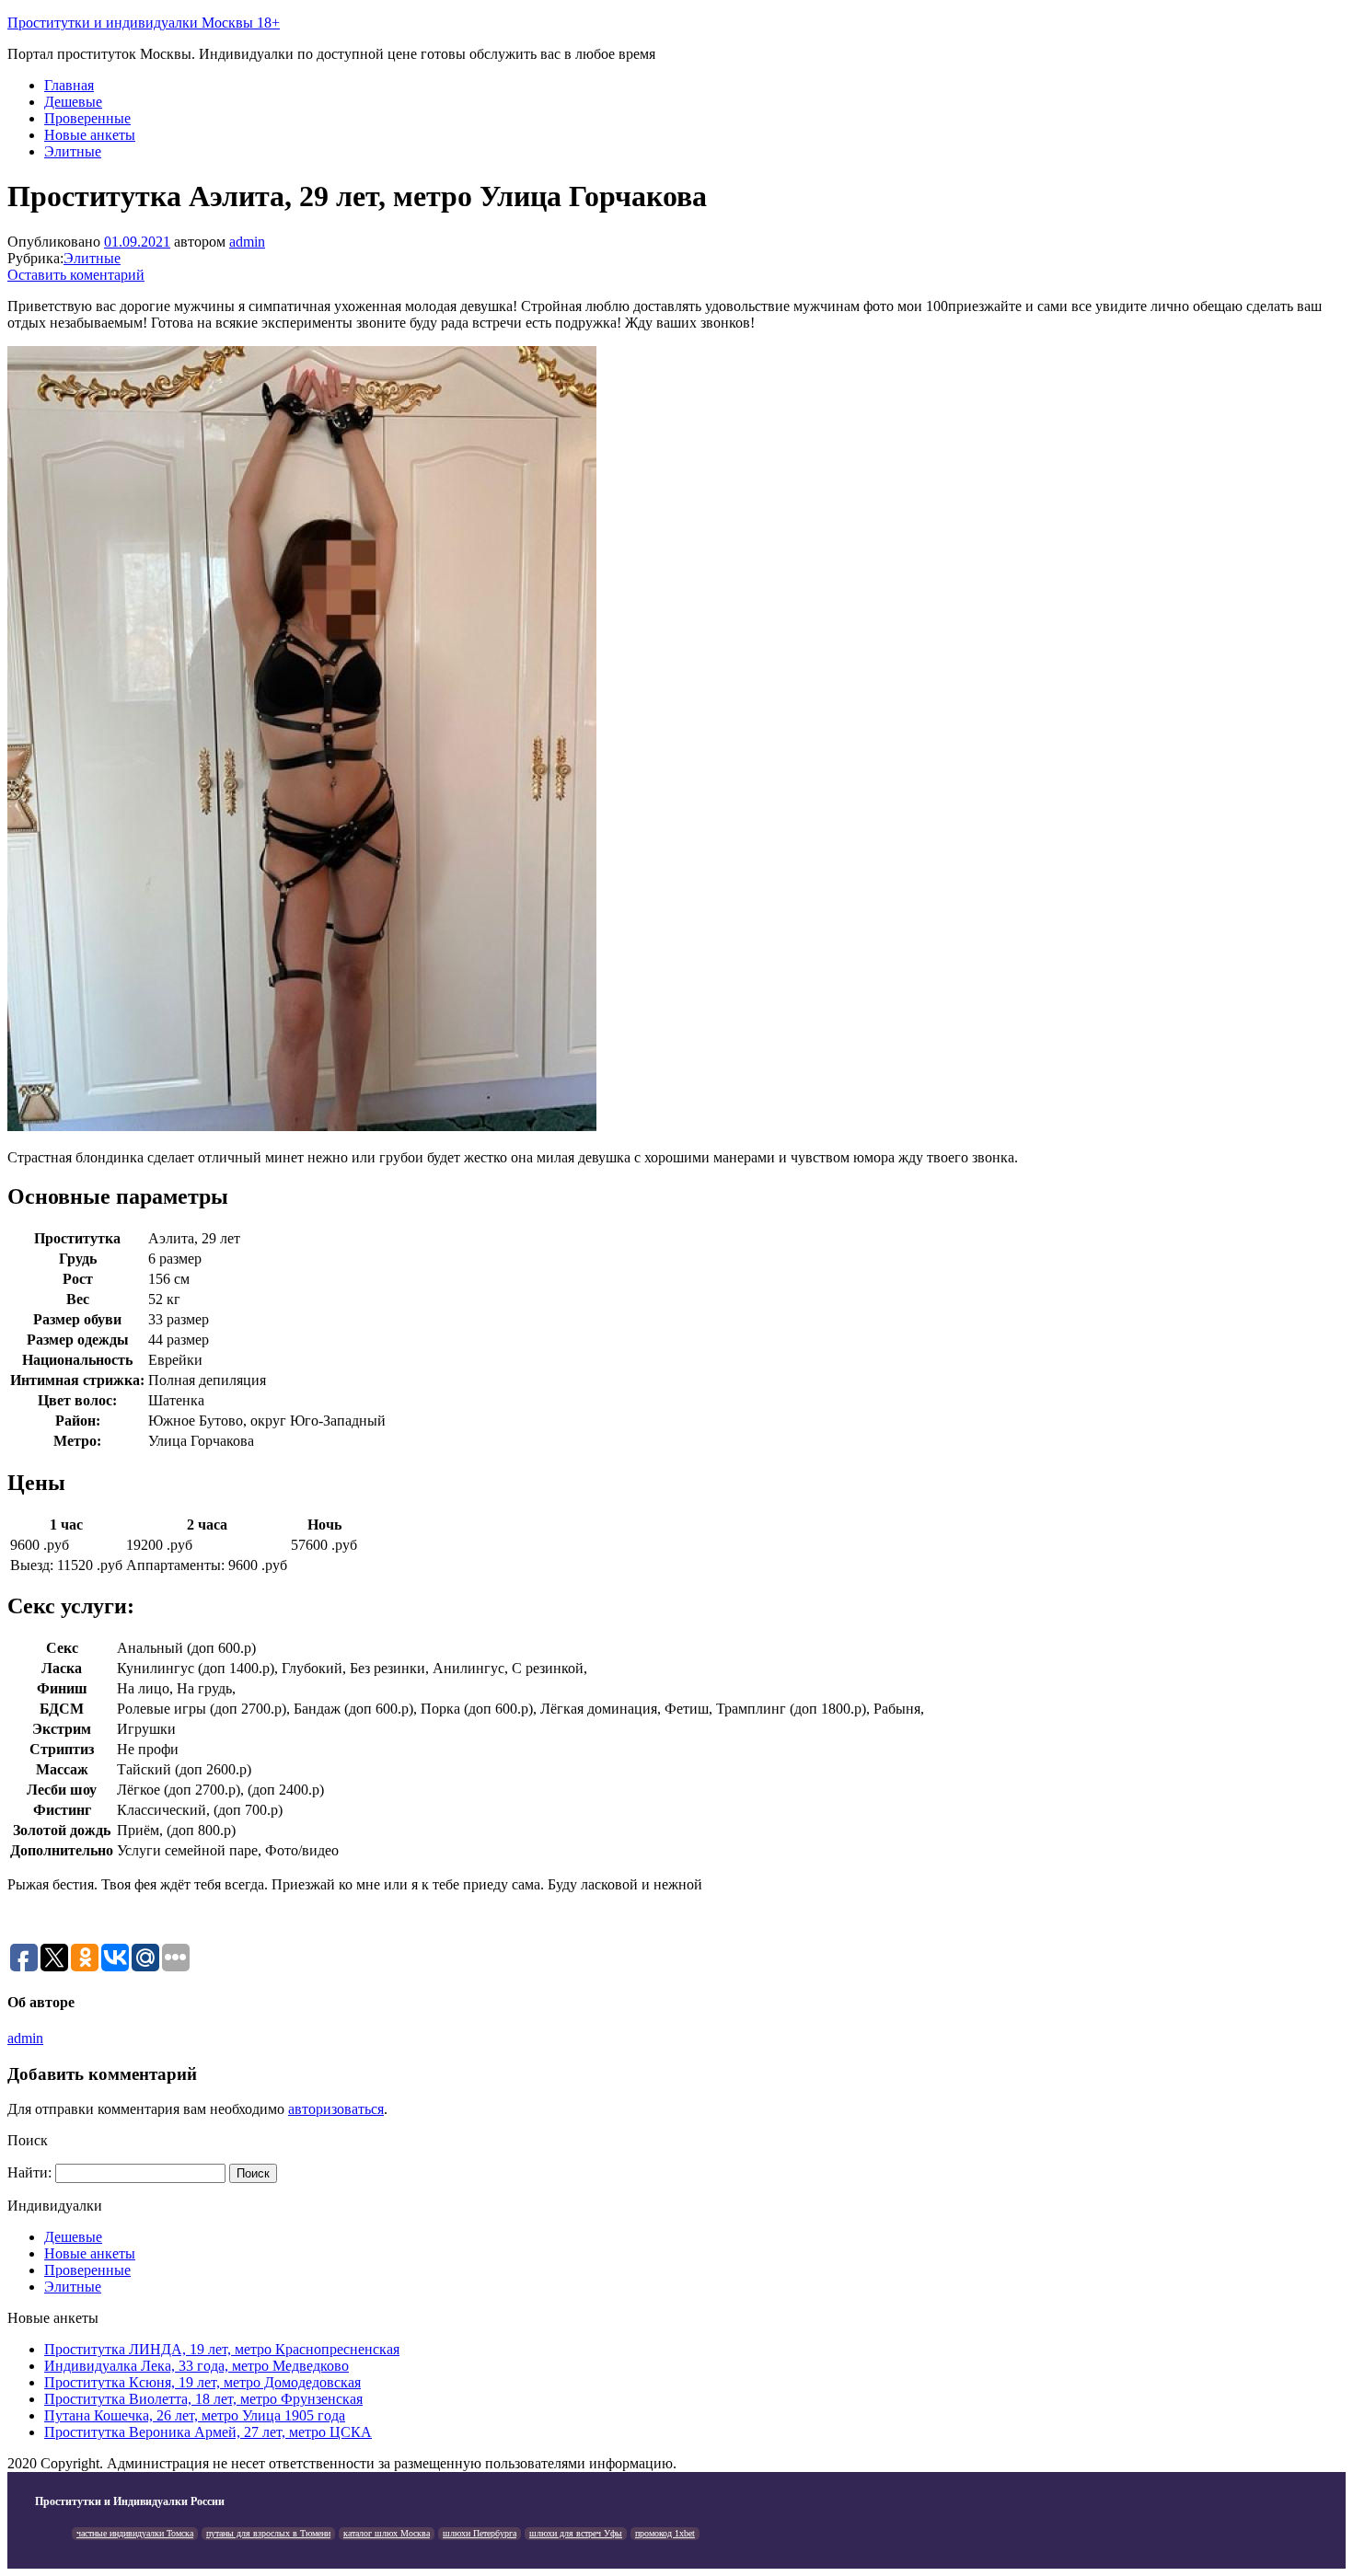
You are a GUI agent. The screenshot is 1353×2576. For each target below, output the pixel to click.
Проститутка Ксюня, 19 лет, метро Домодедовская (202, 2382)
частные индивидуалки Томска (135, 2533)
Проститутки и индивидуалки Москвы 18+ (144, 23)
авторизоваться (336, 2109)
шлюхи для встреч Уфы (576, 2533)
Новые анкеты (90, 135)
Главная (69, 85)
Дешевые (73, 102)
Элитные (73, 151)
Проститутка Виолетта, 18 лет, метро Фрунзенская (203, 2399)
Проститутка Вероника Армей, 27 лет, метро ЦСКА (208, 2432)
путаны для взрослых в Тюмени (268, 2533)
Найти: (29, 2172)
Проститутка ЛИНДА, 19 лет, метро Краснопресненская (222, 2349)
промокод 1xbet (665, 2533)
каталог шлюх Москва (387, 2533)
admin (247, 242)
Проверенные (87, 118)
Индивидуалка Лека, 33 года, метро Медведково (197, 2366)
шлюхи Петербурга (480, 2533)
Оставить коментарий (76, 275)
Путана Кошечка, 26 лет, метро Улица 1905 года (195, 2415)
